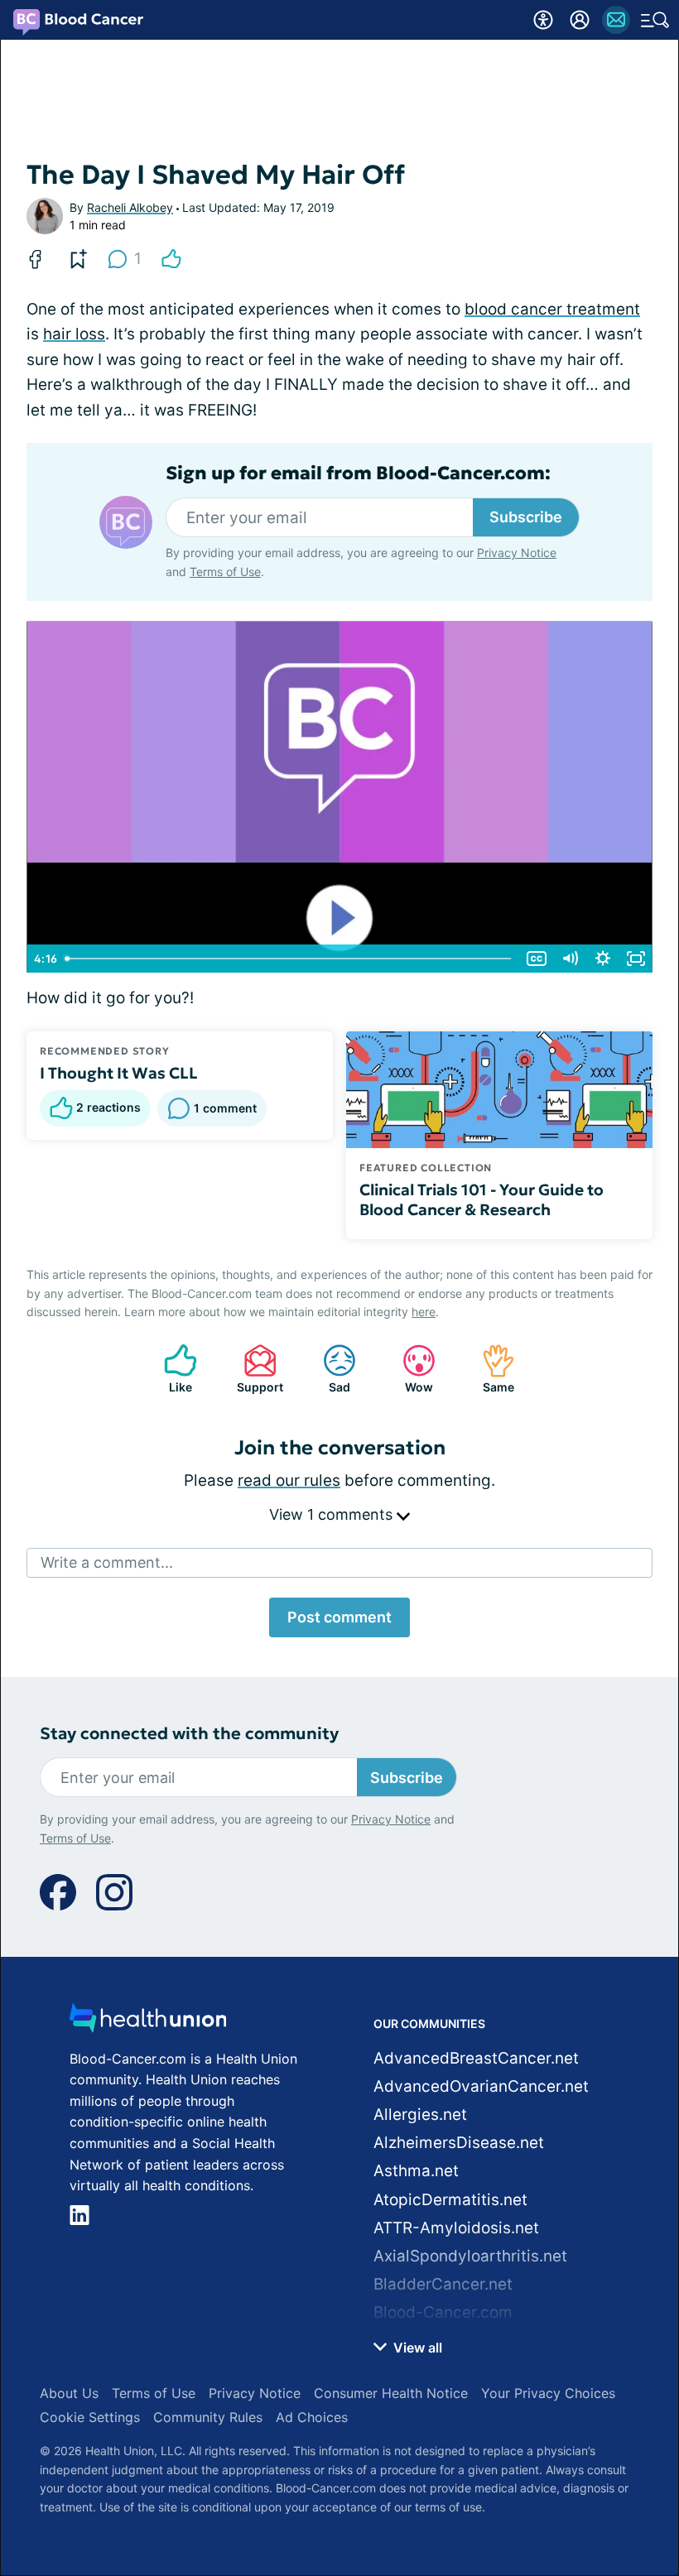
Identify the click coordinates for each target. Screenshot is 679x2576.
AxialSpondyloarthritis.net (470, 2256)
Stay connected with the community (189, 1734)
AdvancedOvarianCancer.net (481, 2086)
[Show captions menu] (537, 959)
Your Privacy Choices (548, 2393)
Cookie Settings (90, 2417)
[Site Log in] (580, 20)
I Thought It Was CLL (119, 1073)
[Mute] (570, 959)
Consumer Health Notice (391, 2393)
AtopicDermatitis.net (450, 2200)
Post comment (339, 1617)
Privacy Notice (517, 553)
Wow (409, 1369)
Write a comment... (107, 1562)
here (424, 1312)
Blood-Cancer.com (443, 2312)
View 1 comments (333, 1514)
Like (170, 1369)
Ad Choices (312, 2417)
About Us (69, 2393)
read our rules (289, 1480)
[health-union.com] (148, 2023)
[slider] (289, 959)
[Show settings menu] (603, 959)
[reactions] (171, 259)
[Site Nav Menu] (655, 20)
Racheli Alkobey (130, 207)
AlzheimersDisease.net (459, 2143)
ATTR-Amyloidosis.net (456, 2228)
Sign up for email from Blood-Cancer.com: (358, 473)
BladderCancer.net (443, 2284)
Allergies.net (420, 2115)
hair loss (74, 334)
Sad (328, 1369)
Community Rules (208, 2417)
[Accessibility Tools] (543, 20)
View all (416, 2348)
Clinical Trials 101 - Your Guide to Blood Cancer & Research (482, 1199)
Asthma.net (416, 2171)
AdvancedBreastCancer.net (476, 2058)
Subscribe (526, 517)
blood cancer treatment (552, 309)
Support (255, 1369)
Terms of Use (225, 572)
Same (490, 1369)
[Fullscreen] (636, 959)
